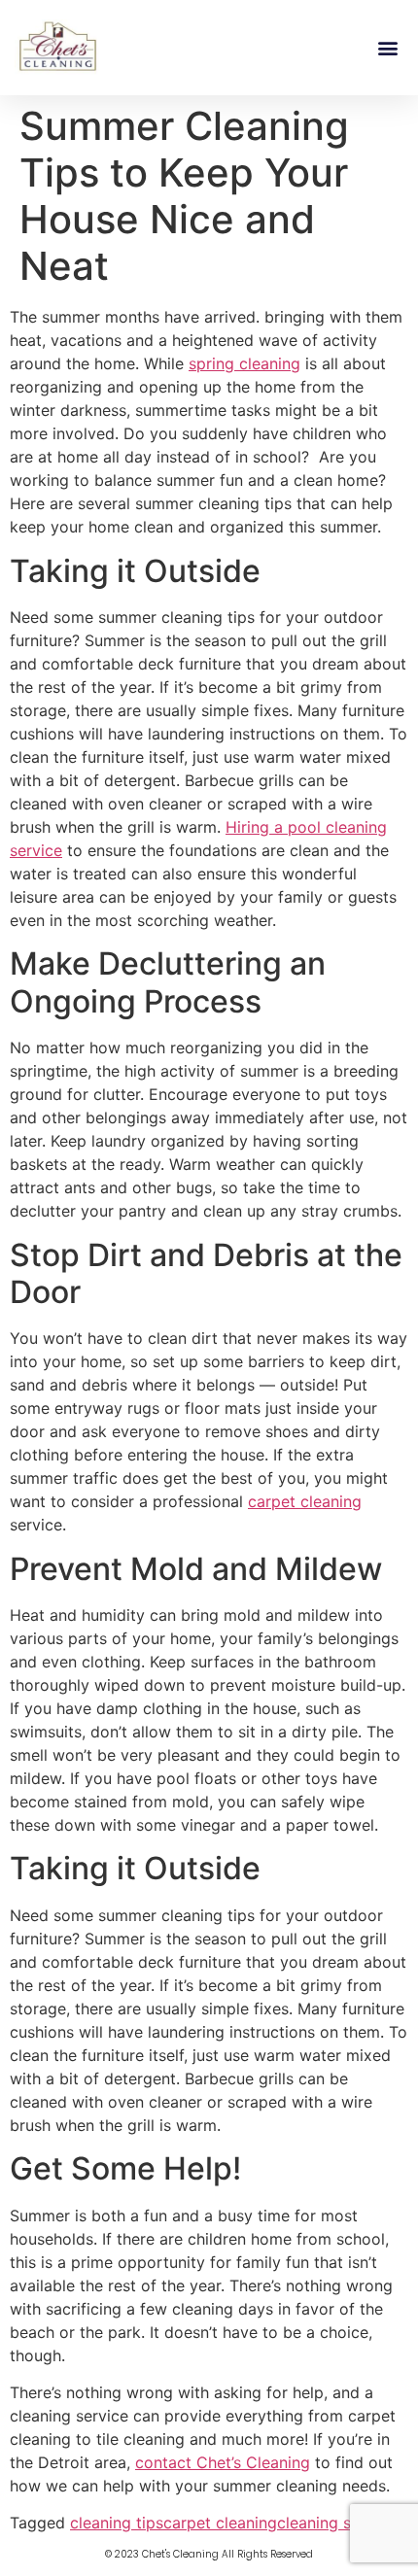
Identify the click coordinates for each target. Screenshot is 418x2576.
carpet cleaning (305, 1501)
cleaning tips (117, 2523)
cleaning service (336, 2523)
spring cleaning (244, 363)
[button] (387, 47)
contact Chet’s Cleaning (223, 2462)
